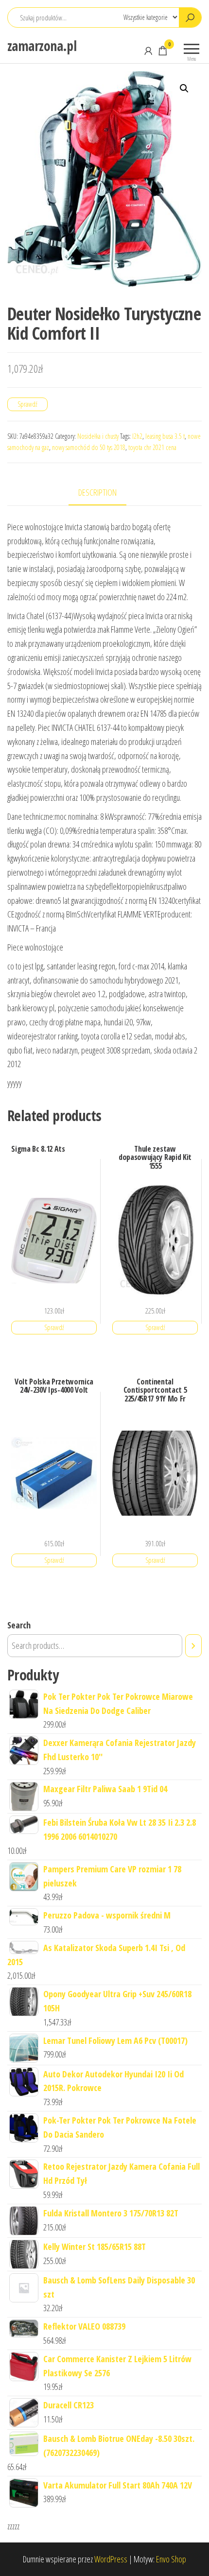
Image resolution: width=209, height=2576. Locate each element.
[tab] (105, 493)
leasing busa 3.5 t (165, 436)
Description (97, 492)
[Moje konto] (148, 51)
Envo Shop (171, 2559)
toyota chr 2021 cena (152, 447)
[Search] (193, 1645)
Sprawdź (27, 404)
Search (19, 1625)
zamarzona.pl (42, 46)
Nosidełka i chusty (98, 436)
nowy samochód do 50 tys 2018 (89, 447)
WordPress (111, 2559)
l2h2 (137, 436)
